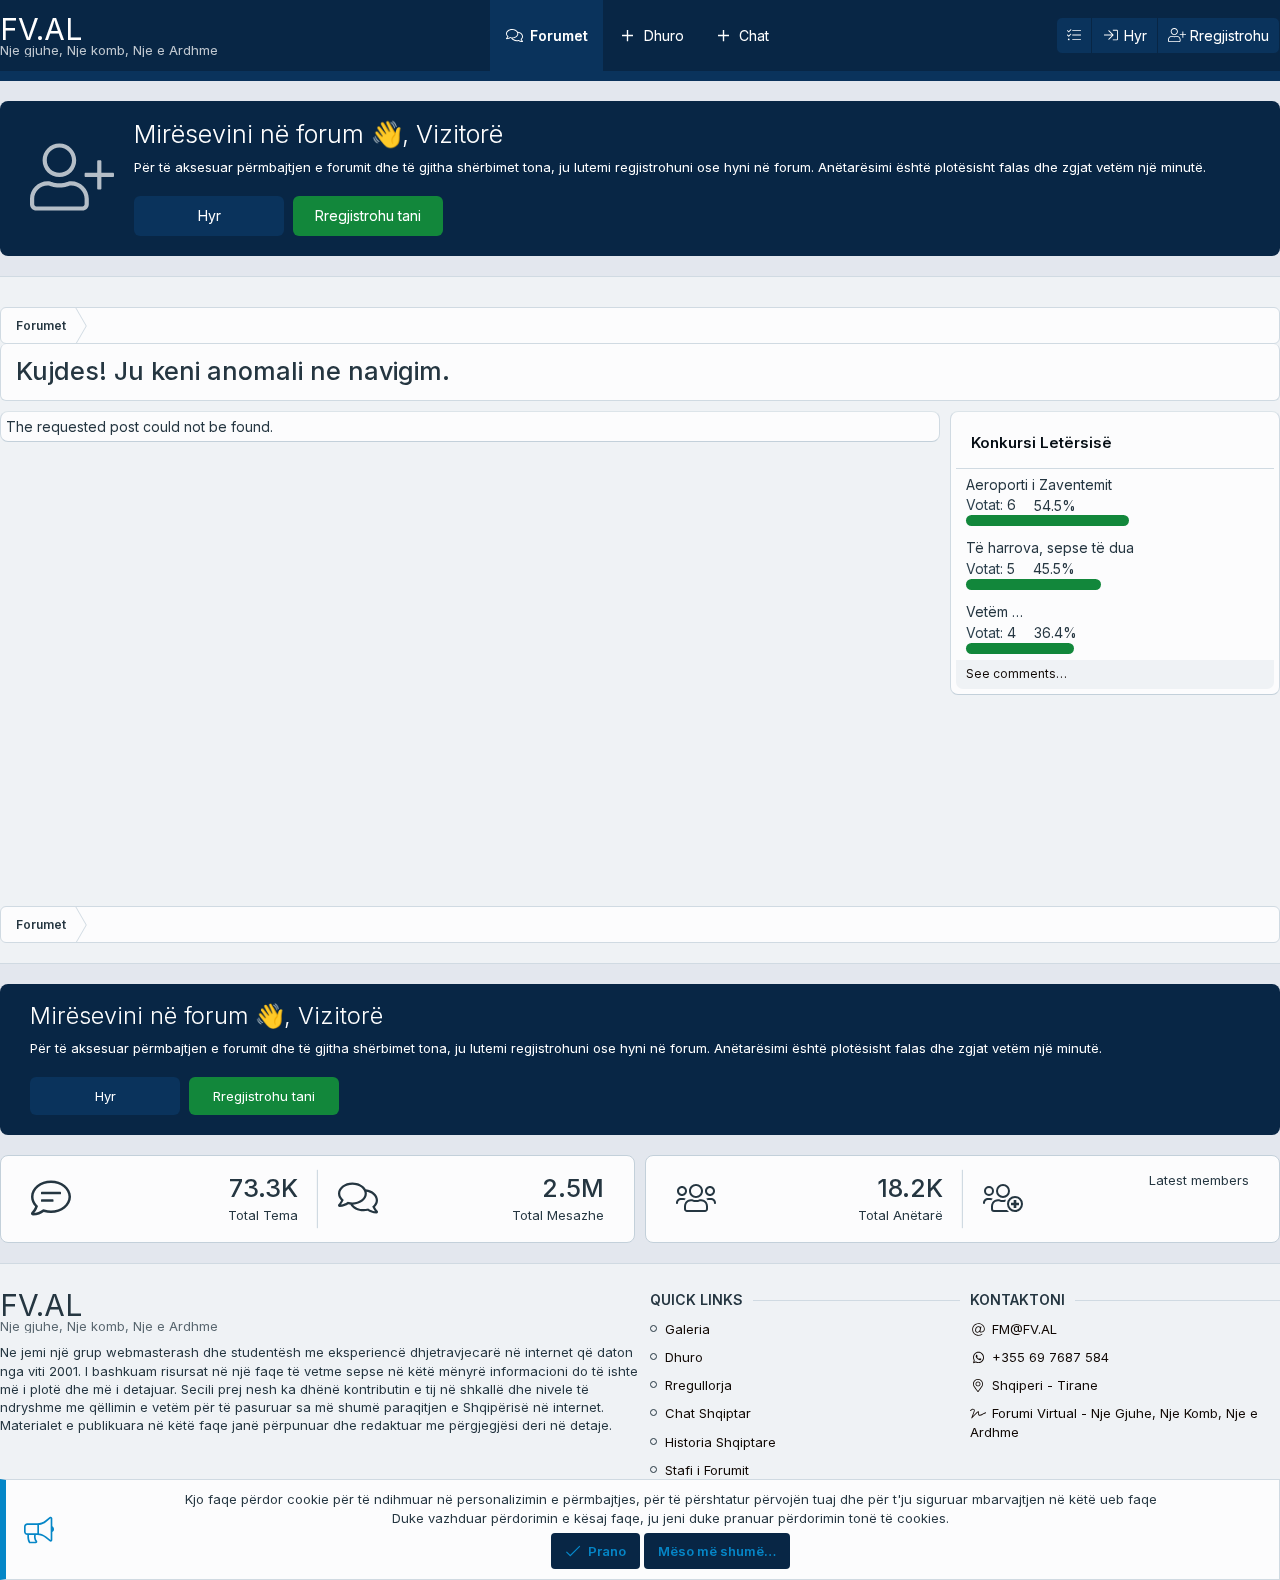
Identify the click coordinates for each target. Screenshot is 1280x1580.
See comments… (1016, 673)
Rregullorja (698, 1385)
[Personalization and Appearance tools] (1074, 36)
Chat (754, 35)
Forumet (559, 35)
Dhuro (664, 35)
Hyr (209, 215)
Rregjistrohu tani (368, 215)
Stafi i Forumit (707, 1470)
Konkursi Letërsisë (1041, 442)
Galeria (687, 1329)
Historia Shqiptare (720, 1442)
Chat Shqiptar (708, 1413)
